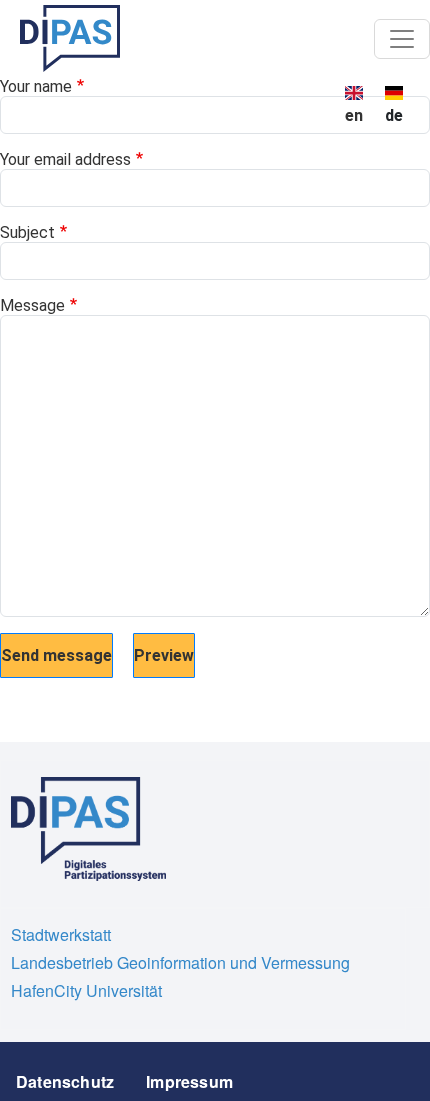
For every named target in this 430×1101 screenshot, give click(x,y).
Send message (56, 655)
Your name (36, 86)
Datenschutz (65, 1081)
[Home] (70, 38)
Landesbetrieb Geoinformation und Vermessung (180, 962)
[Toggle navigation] (402, 39)
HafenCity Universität (86, 990)
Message (32, 305)
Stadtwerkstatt (61, 934)
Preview (164, 655)
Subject (27, 232)
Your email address (65, 159)
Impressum (189, 1081)
